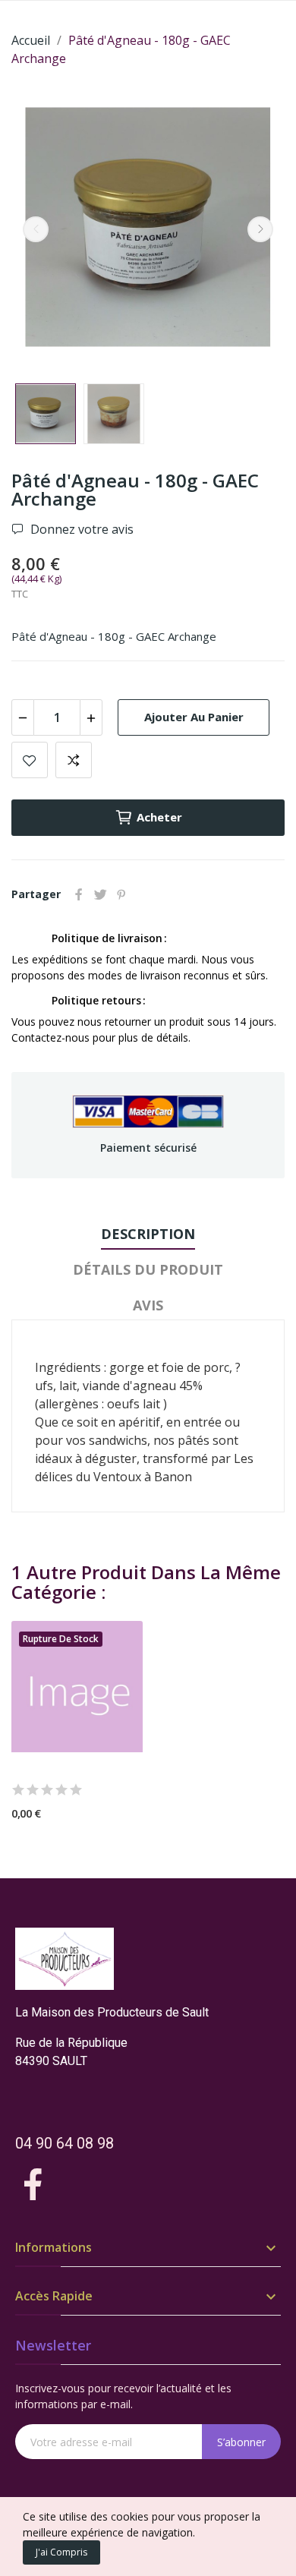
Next (260, 229)
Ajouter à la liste (30, 760)
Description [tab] (148, 1234)
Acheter (159, 817)
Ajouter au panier (194, 717)
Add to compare (74, 760)
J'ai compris (61, 2552)
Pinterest (121, 894)
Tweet (100, 894)
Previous (36, 229)
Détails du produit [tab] (148, 1269)
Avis (148, 1305)
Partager (79, 894)
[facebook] (33, 2185)
